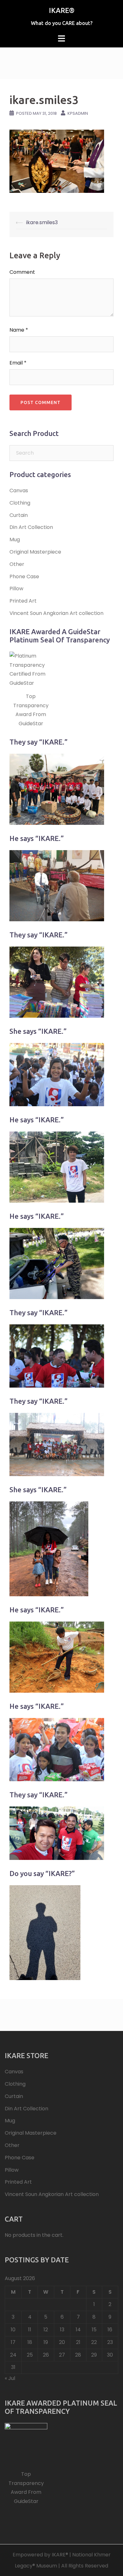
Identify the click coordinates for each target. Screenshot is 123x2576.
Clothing (20, 503)
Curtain (19, 515)
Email (18, 363)
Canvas (19, 491)
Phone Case (24, 577)
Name (19, 330)
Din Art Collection (31, 527)
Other (17, 564)
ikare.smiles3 (42, 222)
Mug (15, 540)
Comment (22, 272)
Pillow (16, 589)
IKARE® (62, 10)
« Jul (10, 2378)
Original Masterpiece (35, 552)
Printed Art (23, 601)
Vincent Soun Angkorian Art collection (56, 613)
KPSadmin (78, 113)
